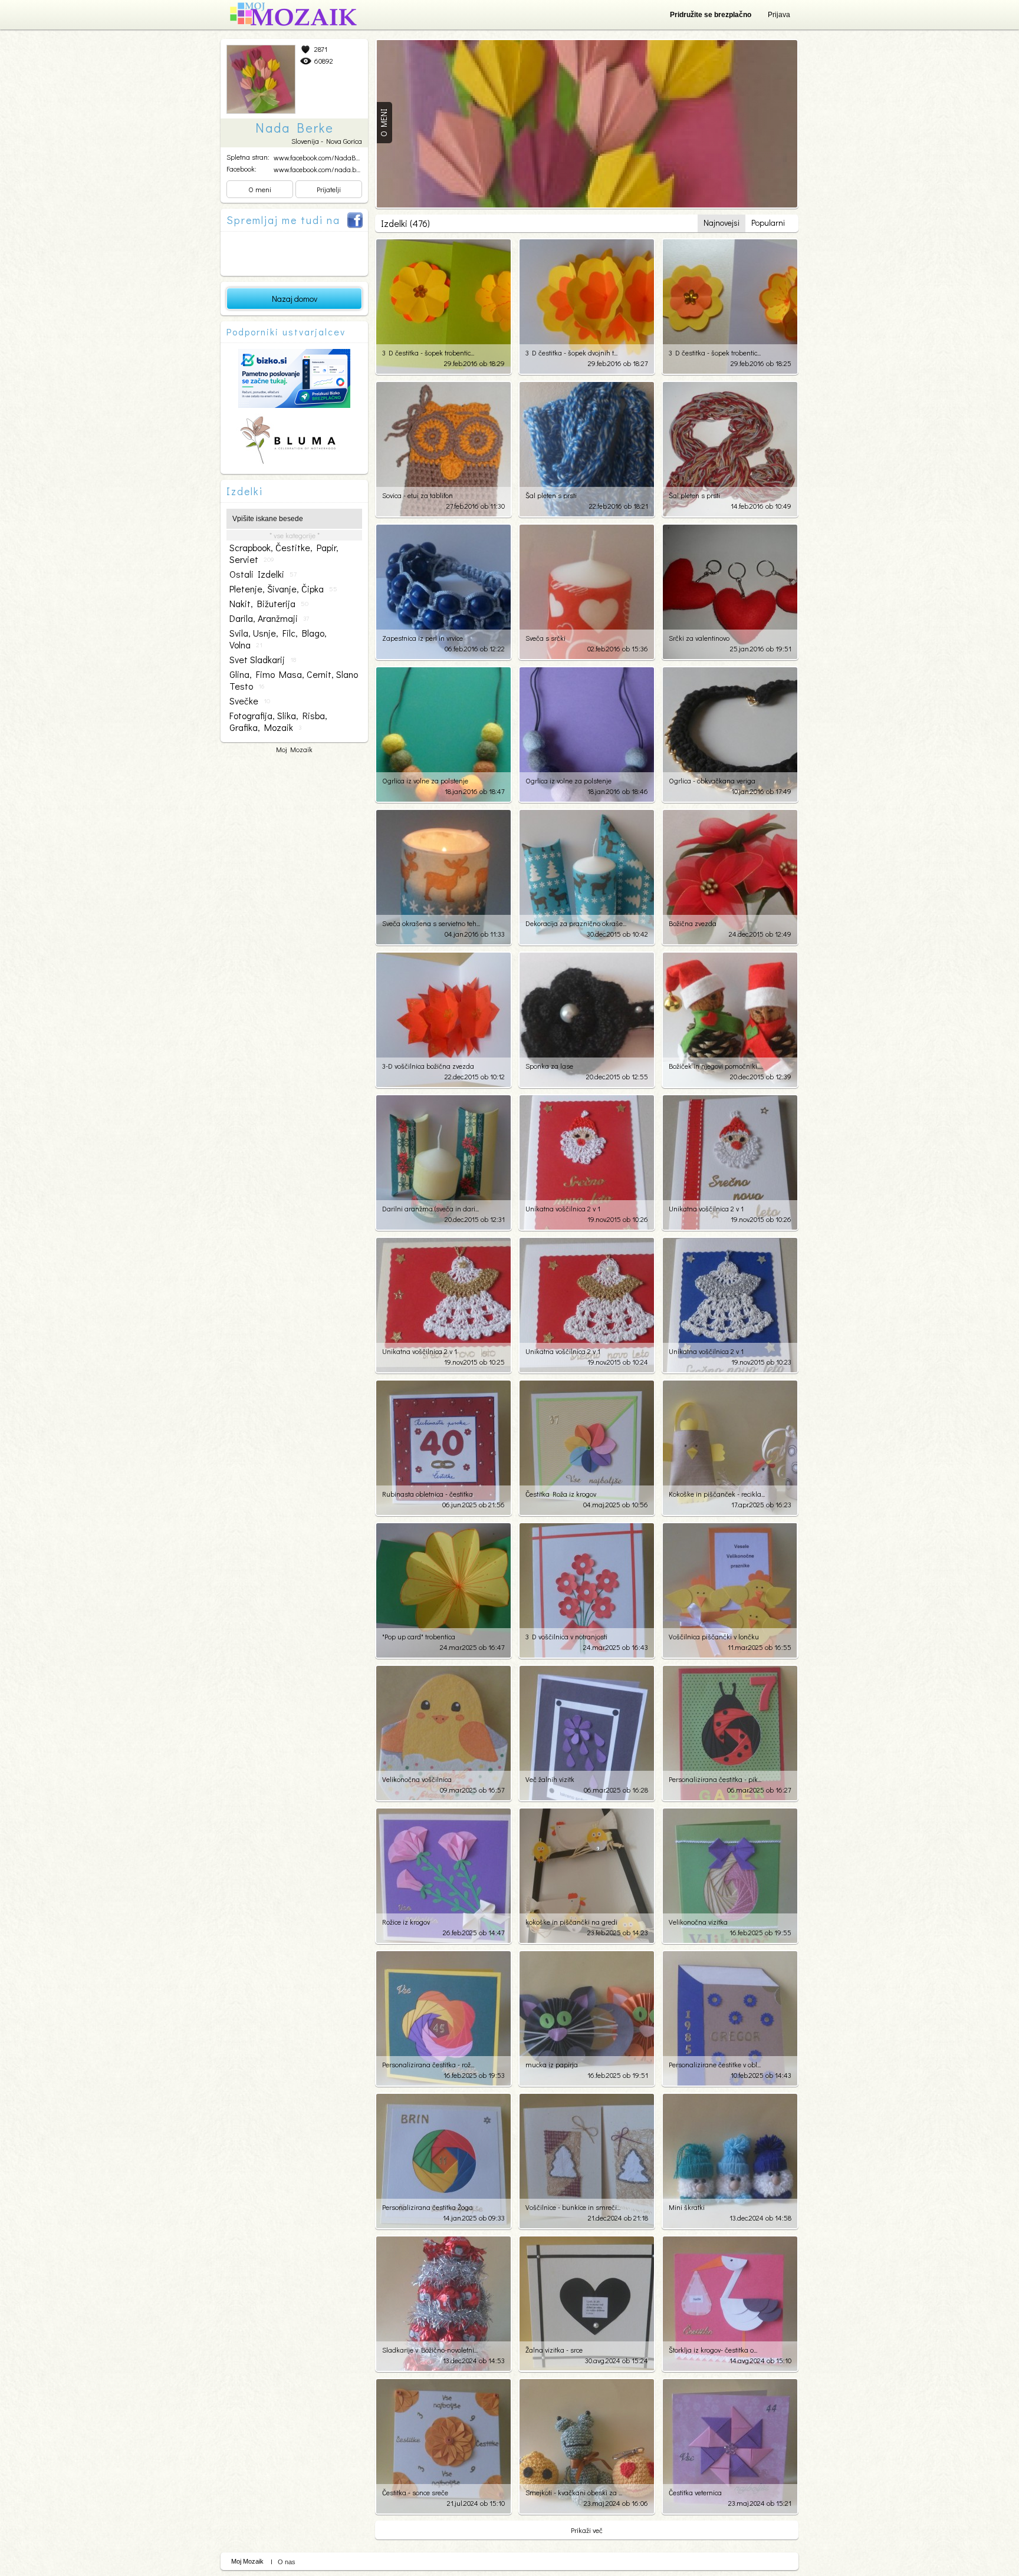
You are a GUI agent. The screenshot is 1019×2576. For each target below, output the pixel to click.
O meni (260, 189)
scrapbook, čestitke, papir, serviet (284, 554)
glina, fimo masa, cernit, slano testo (294, 680)
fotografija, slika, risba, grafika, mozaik (278, 722)
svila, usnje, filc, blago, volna (278, 639)
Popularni (768, 223)
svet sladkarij (263, 660)
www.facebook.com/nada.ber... (319, 169)
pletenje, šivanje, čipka (283, 589)
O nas (287, 2562)
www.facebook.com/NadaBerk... (321, 157)
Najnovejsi (721, 223)
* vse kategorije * (295, 535)
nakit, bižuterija (269, 604)
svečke (250, 701)
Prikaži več (587, 2530)
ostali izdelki (263, 574)
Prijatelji (329, 189)
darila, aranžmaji (269, 618)
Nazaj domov (295, 299)
